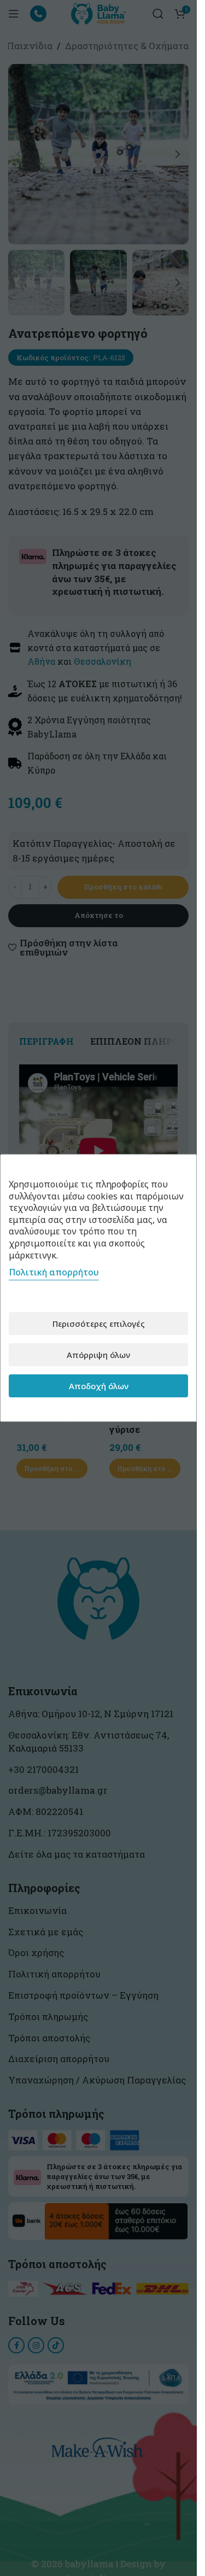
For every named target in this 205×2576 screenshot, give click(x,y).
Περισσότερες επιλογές (99, 1324)
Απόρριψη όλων (98, 1355)
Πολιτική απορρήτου (54, 1272)
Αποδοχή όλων (99, 1386)
